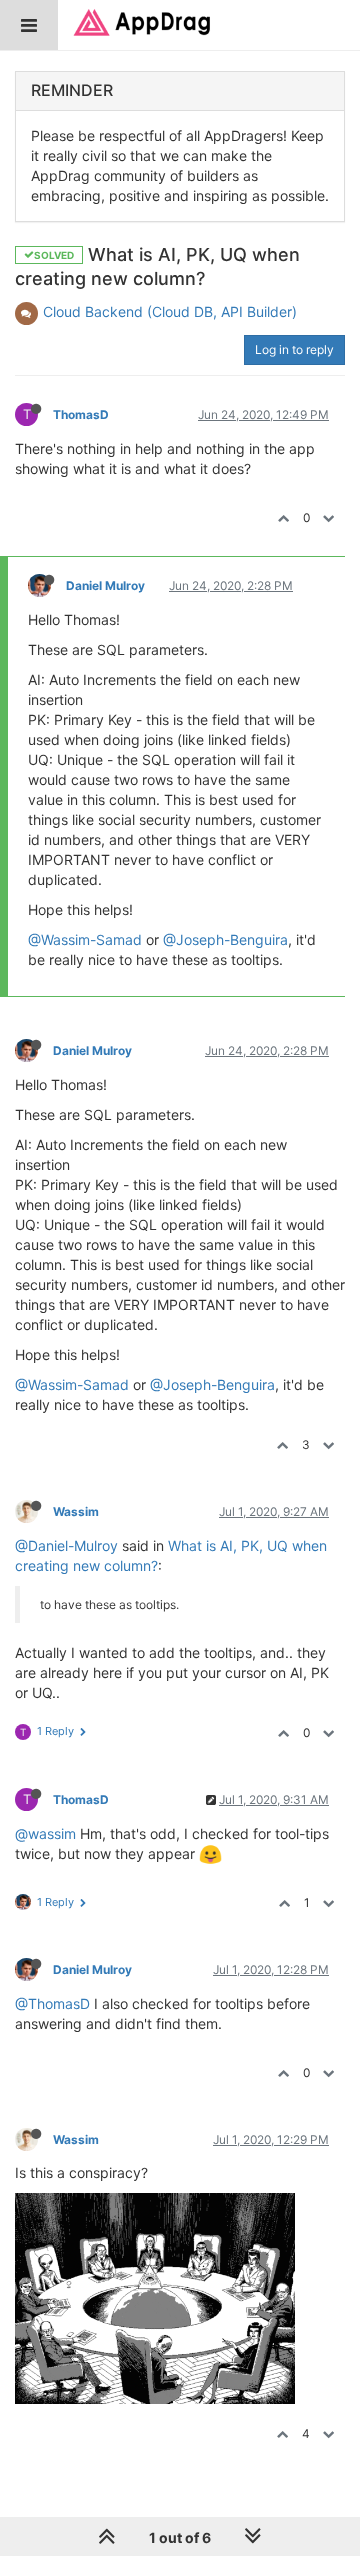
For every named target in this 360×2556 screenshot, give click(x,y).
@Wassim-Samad (85, 939)
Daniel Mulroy (105, 585)
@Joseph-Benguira (225, 939)
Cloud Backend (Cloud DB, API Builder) (170, 311)
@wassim (45, 1833)
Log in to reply (294, 349)
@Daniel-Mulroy (66, 1545)
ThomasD (81, 414)
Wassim (76, 1511)
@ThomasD (52, 2003)
